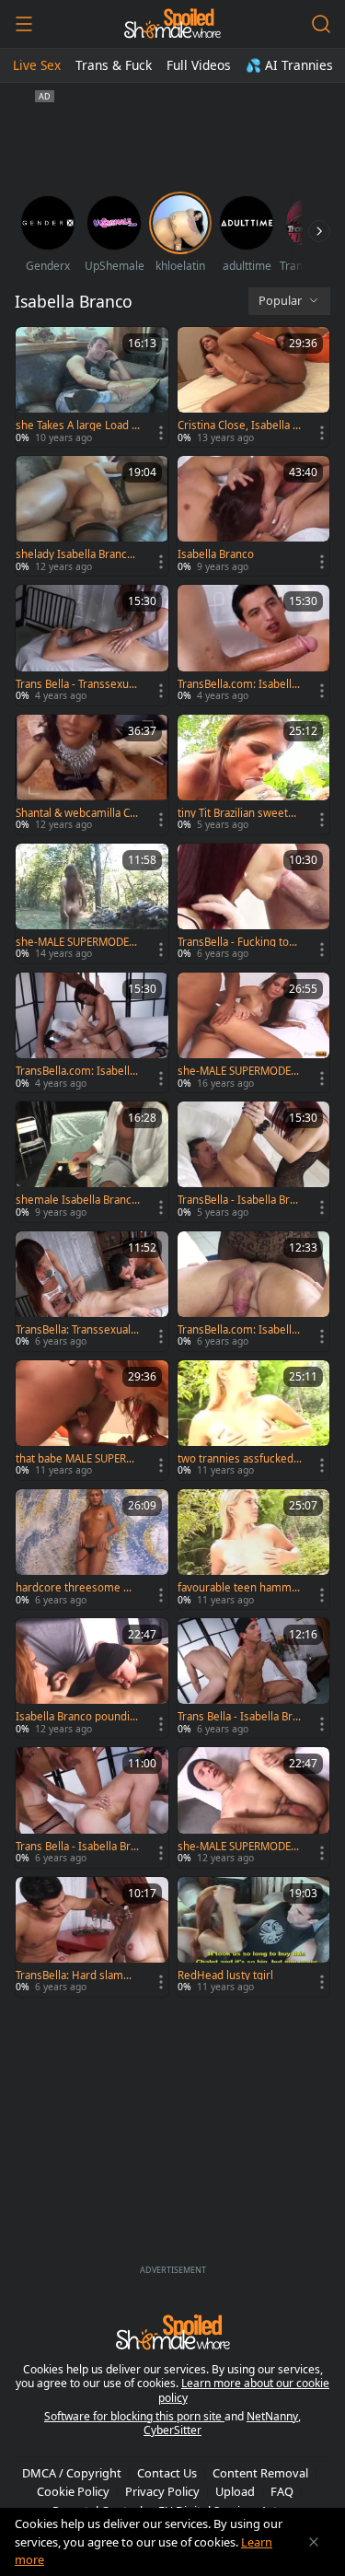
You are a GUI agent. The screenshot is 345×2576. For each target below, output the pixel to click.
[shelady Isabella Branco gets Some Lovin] (92, 516)
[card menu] (161, 433)
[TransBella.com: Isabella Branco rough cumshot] (254, 1291)
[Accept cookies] (314, 2542)
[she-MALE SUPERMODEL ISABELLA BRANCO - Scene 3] (254, 1032)
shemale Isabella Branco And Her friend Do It (77, 1200)
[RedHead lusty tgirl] (254, 1937)
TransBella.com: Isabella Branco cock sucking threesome (237, 684)
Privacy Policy (162, 2491)
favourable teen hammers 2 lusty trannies (238, 1588)
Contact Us (167, 2473)
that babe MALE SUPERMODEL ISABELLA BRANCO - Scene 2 (75, 1459)
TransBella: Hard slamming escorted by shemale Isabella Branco (76, 1976)
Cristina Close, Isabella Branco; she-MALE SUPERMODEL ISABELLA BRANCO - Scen (238, 425)
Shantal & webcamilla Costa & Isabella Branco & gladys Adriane (77, 813)
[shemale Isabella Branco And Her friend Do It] (92, 1161)
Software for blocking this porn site (134, 2416)
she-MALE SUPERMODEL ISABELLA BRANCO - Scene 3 (239, 1071)
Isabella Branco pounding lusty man (76, 1717)
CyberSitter (172, 2430)
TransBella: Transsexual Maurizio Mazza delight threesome (75, 1330)
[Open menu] (24, 24)
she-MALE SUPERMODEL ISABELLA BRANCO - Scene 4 (77, 942)
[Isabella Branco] (254, 516)
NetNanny (272, 2416)
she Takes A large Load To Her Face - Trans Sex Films (78, 425)
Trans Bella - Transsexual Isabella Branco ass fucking (77, 684)
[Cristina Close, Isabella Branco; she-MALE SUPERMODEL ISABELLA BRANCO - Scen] (254, 387)
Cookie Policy (73, 2491)
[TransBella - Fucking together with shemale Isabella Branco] (254, 903)
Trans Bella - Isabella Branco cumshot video (76, 1847)
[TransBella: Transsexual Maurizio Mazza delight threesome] (92, 1291)
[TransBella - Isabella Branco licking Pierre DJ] (254, 1161)
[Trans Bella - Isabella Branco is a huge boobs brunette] (254, 1678)
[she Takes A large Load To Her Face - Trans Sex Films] (92, 387)
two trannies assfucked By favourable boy (236, 1459)
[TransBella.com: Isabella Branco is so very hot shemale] (92, 1032)
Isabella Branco (216, 554)
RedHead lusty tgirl (225, 1976)
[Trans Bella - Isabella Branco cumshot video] (92, 1807)
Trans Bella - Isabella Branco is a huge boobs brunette (238, 1717)
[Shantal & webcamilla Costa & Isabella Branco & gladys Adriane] (92, 775)
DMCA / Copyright (72, 2473)
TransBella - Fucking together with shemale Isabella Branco (240, 942)
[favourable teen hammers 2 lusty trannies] (254, 1549)
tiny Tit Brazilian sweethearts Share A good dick (239, 813)
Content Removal (260, 2473)
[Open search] (321, 24)
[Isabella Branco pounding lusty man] (92, 1678)
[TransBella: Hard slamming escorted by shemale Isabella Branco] (92, 1937)
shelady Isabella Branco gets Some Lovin (75, 554)
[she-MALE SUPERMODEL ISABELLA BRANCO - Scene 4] (92, 903)
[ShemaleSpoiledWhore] (172, 24)
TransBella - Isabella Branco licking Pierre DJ (240, 1200)
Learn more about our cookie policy (244, 2390)
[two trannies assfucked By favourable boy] (254, 1420)
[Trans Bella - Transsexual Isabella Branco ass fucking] (92, 645)
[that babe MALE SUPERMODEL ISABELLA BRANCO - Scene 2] (92, 1420)
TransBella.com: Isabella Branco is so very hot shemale (75, 1071)
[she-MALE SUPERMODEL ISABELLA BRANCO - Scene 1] (254, 1807)
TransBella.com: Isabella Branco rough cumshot (237, 1330)
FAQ (282, 2491)
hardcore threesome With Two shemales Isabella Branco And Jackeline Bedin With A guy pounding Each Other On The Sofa (78, 1588)
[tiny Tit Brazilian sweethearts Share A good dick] (254, 775)
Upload (235, 2491)
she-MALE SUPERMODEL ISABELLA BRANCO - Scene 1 (239, 1847)
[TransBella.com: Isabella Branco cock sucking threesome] (254, 645)
